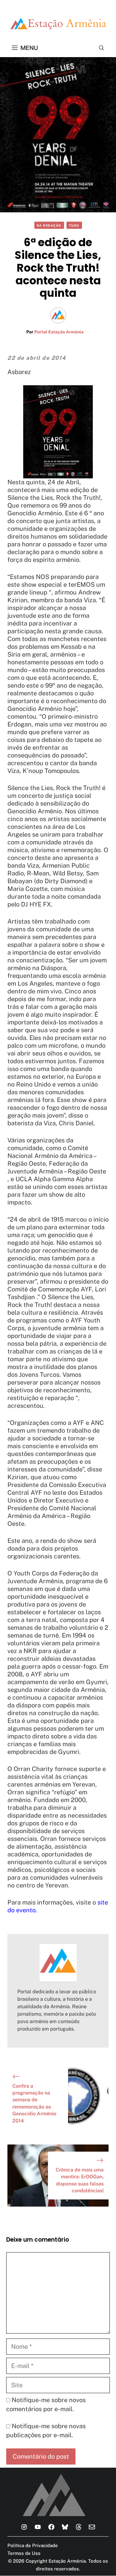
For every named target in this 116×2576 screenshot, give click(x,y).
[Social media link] (24, 2527)
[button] (102, 48)
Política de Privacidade (33, 2545)
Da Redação (49, 225)
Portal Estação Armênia (59, 332)
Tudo (74, 225)
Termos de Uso (24, 2553)
